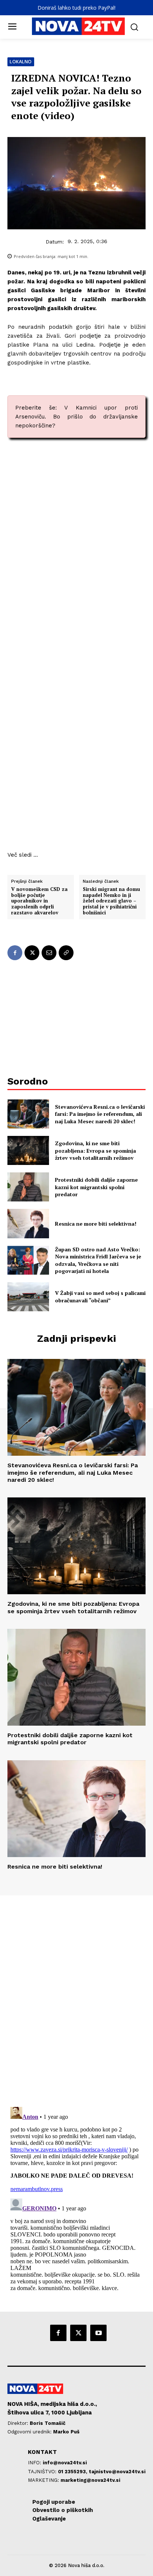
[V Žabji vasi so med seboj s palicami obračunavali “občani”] (28, 1297)
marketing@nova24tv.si (90, 2480)
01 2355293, (73, 2472)
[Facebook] (15, 953)
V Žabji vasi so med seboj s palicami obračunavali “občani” (100, 1297)
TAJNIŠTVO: (43, 2472)
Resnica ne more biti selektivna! (96, 1224)
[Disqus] (76, 1997)
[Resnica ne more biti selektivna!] (28, 1223)
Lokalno (21, 62)
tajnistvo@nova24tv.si (117, 2472)
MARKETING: (44, 2480)
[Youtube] (98, 2333)
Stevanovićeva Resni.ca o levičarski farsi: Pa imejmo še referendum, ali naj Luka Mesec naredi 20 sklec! (100, 1114)
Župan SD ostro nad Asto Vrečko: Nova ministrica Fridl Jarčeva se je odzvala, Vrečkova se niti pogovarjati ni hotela (98, 1260)
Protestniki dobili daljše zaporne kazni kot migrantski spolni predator (96, 1187)
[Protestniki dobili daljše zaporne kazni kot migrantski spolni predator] (28, 1187)
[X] (32, 953)
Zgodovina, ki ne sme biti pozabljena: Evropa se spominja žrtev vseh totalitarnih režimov (95, 1150)
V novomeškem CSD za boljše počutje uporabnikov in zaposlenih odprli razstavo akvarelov (39, 901)
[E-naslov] (49, 953)
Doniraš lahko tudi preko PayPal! (76, 8)
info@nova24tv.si (65, 2463)
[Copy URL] (66, 953)
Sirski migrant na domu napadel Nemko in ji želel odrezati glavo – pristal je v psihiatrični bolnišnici (111, 901)
